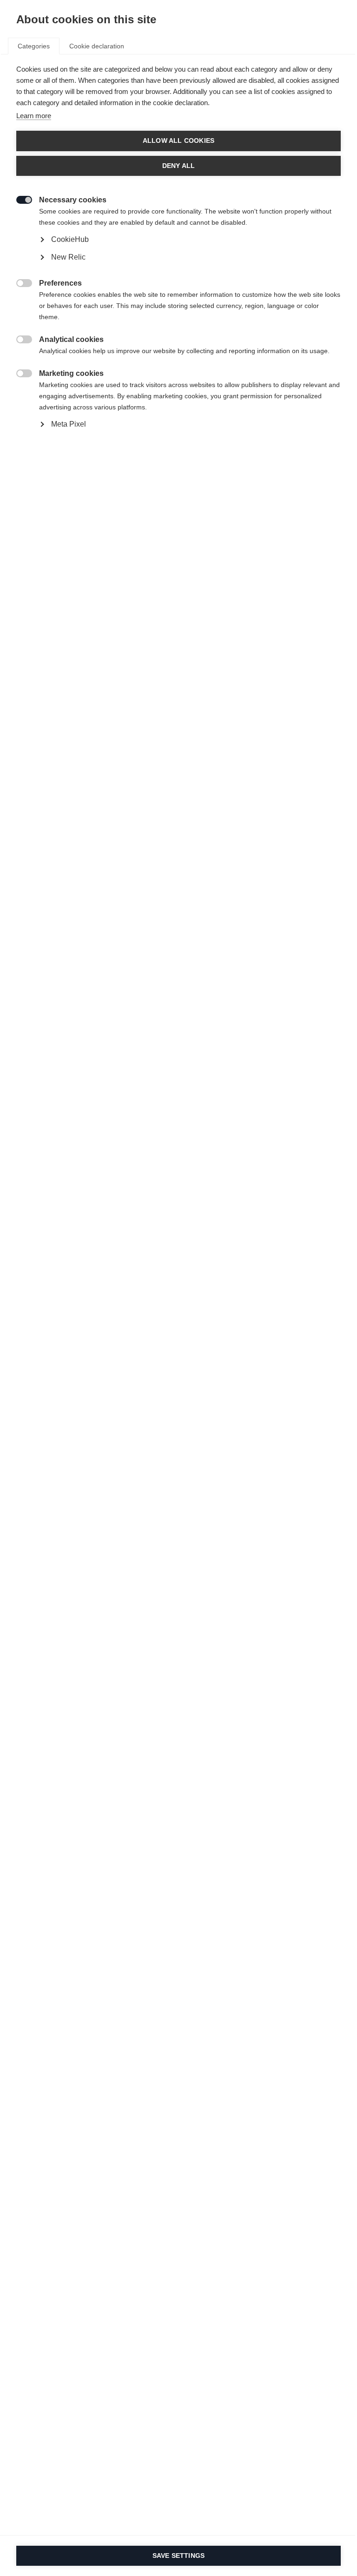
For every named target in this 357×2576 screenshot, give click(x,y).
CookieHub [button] (70, 239)
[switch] (19, 199)
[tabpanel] (178, 268)
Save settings (179, 2556)
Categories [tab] (34, 46)
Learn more (34, 116)
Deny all (179, 166)
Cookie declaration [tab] (97, 46)
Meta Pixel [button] (69, 424)
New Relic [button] (68, 257)
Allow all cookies (178, 141)
